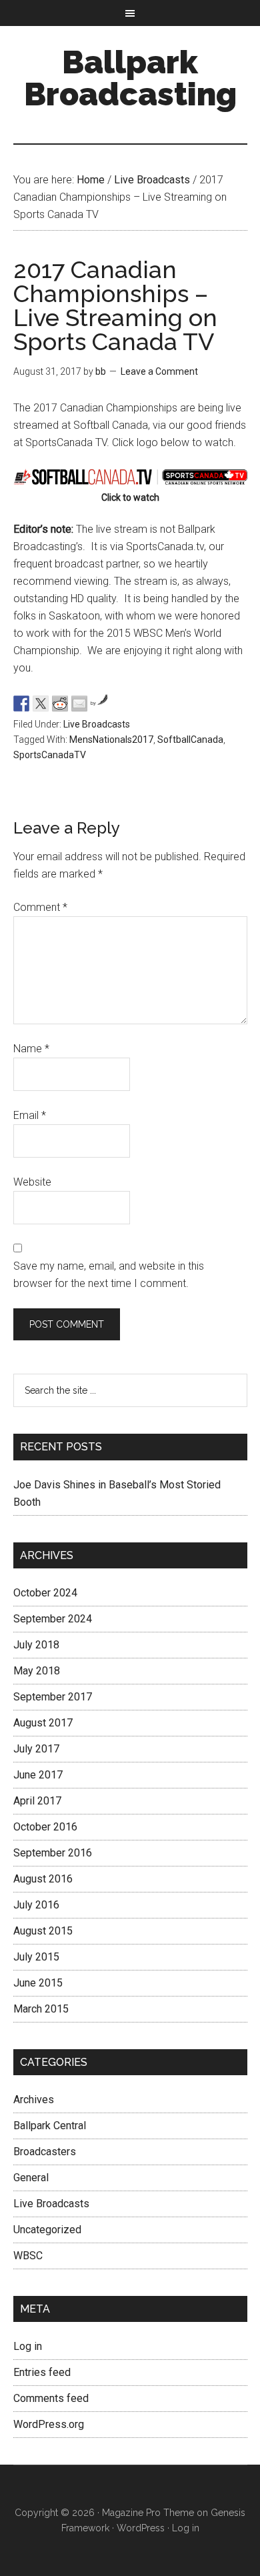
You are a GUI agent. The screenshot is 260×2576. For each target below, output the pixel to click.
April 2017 (37, 1801)
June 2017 (38, 1775)
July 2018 (36, 1645)
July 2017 (36, 1749)
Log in (28, 2346)
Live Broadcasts (97, 724)
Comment (40, 907)
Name (31, 1049)
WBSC (28, 2256)
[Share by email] (79, 704)
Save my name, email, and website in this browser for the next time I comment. (109, 1275)
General (31, 2178)
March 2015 (41, 2009)
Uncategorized (47, 2230)
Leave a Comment (159, 371)
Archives (34, 2100)
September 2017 (53, 1697)
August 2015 (43, 1931)
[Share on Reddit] (60, 704)
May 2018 (37, 1671)
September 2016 (53, 1853)
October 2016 (45, 1827)
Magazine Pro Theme (148, 2513)
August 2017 (43, 1723)
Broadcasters (45, 2152)
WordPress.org (49, 2424)
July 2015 (36, 1957)
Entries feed (42, 2372)
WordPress (141, 2528)
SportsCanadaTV (50, 755)
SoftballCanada (190, 740)
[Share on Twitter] (41, 704)
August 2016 (43, 1879)
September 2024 (53, 1619)
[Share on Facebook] (21, 704)
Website (32, 1182)
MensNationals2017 (111, 740)
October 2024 (45, 1593)
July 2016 (36, 1905)
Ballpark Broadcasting (130, 78)
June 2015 (38, 1983)
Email (30, 1115)
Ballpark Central (50, 2126)
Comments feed (51, 2398)
